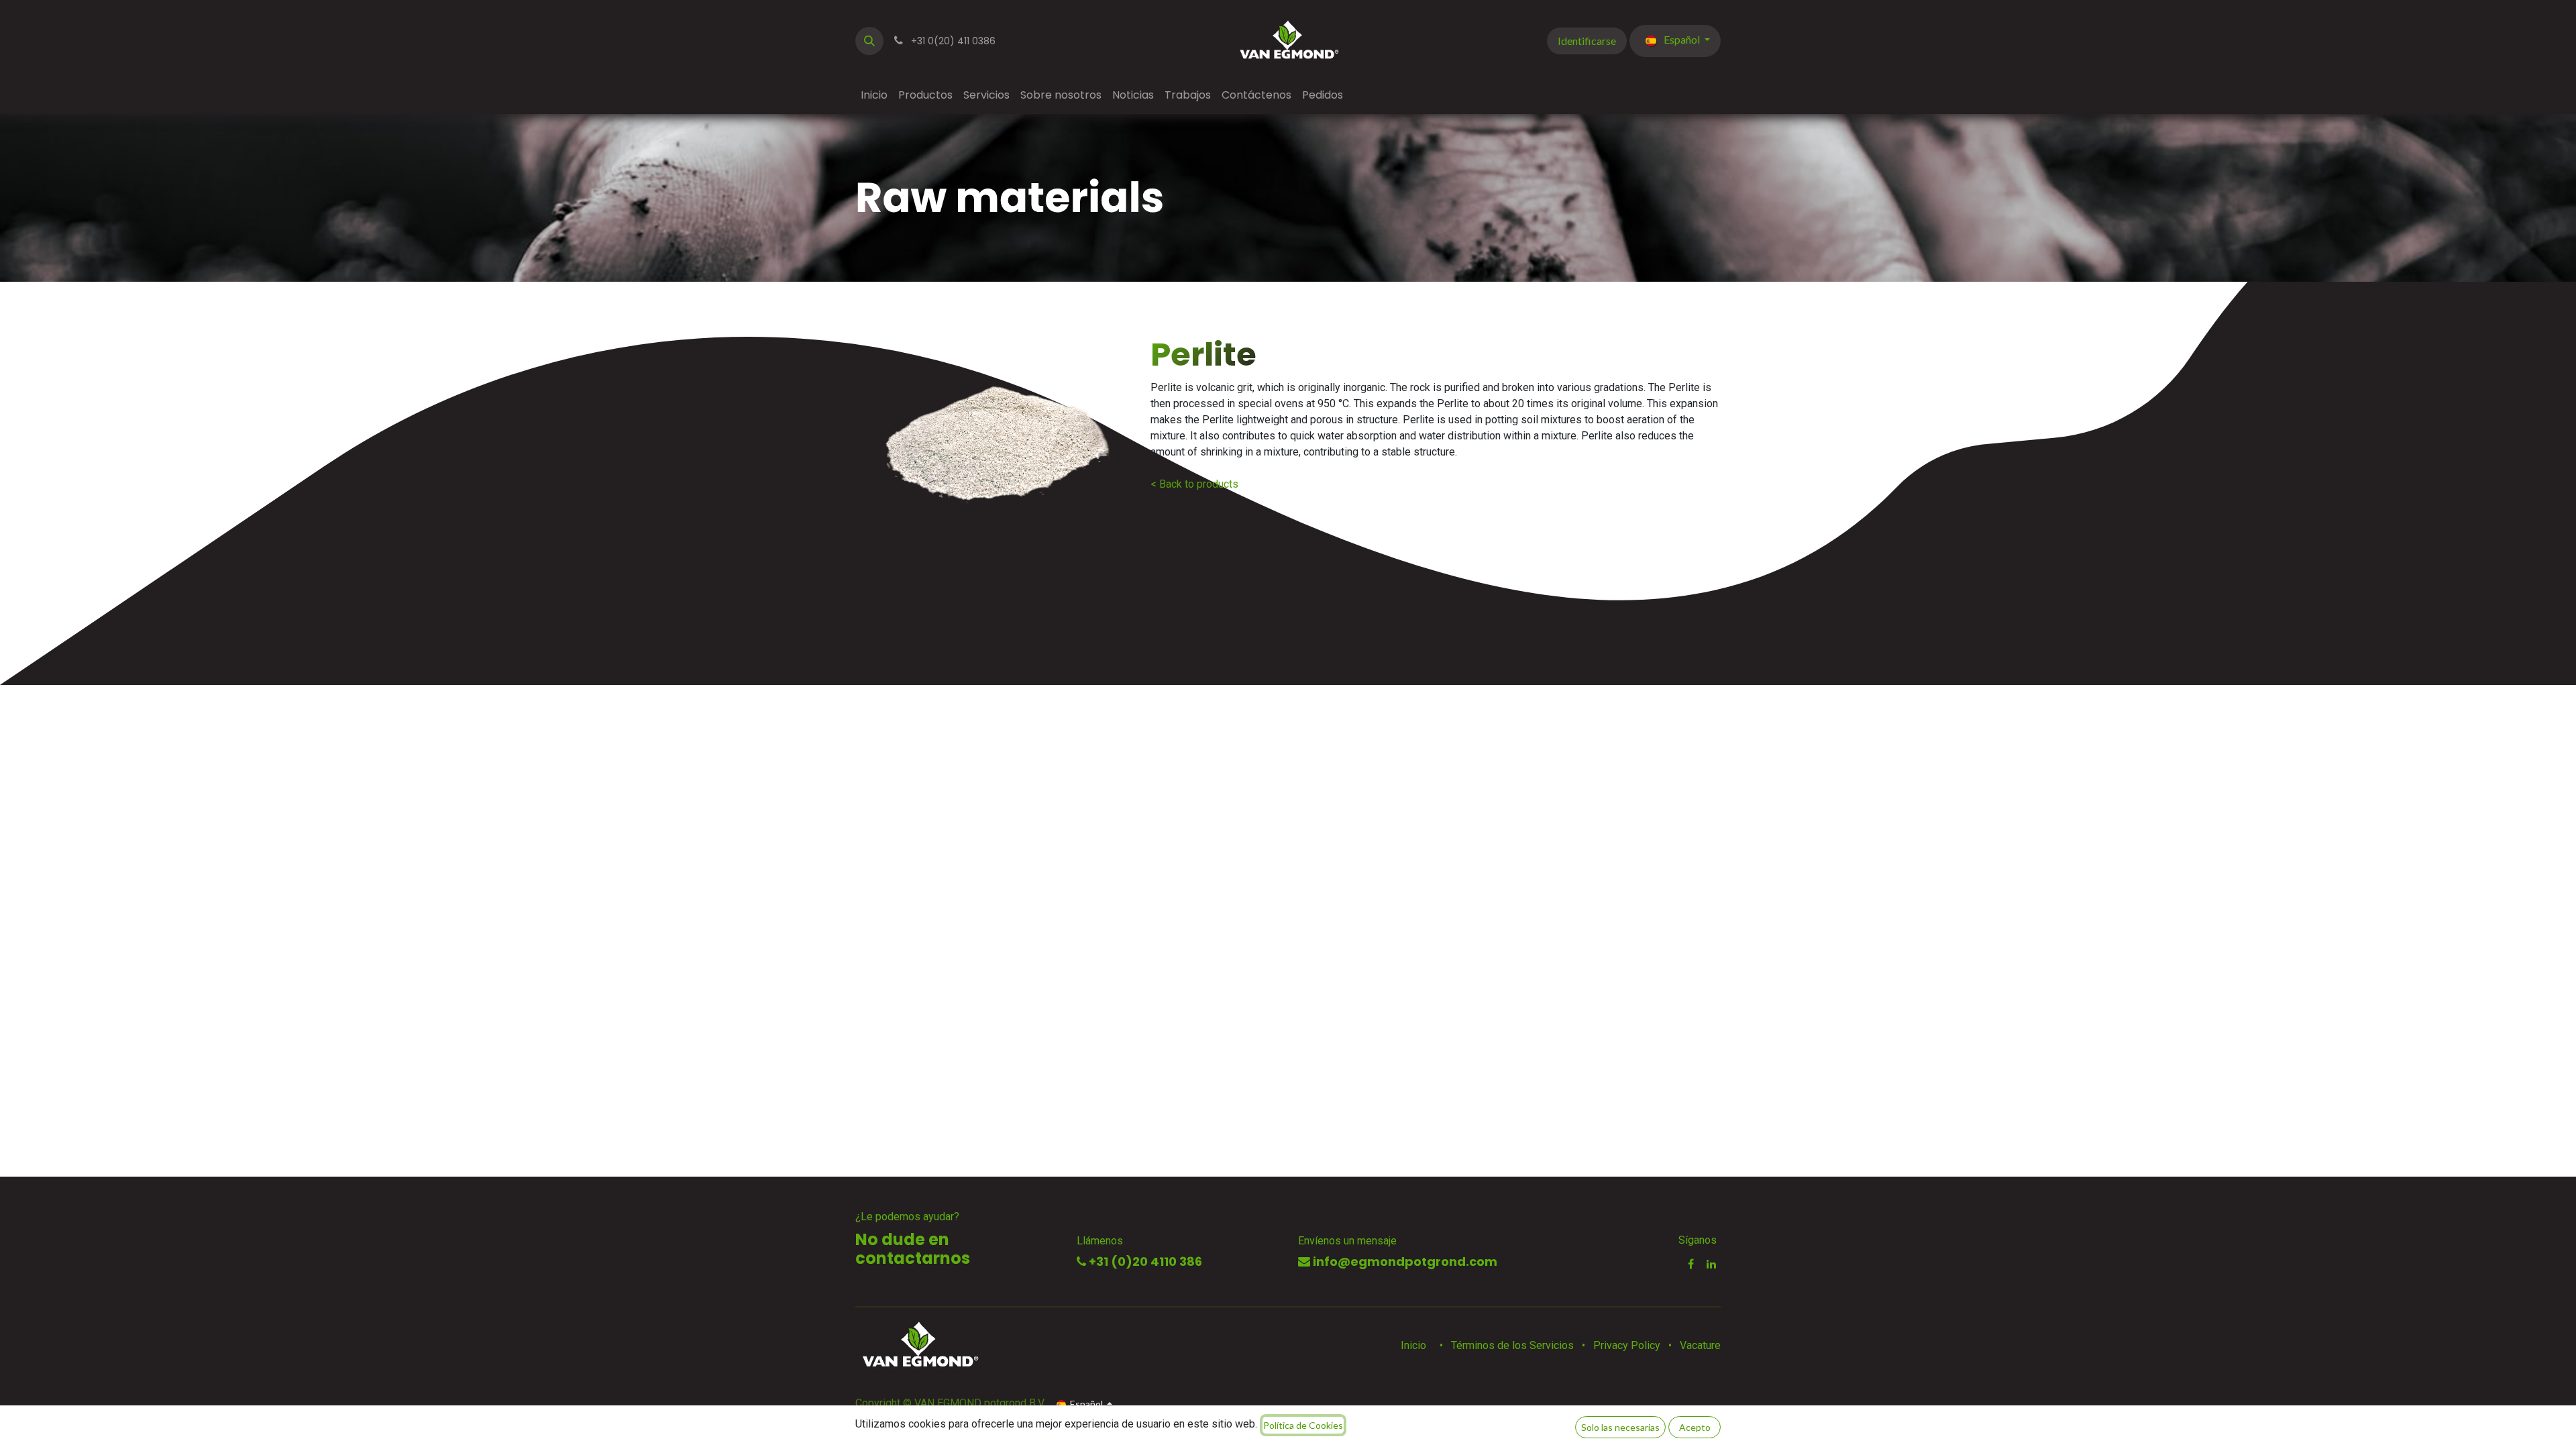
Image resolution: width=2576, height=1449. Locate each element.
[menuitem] (874, 95)
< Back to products (1194, 484)
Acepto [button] (1695, 1427)
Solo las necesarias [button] (1620, 1427)
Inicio (1413, 1345)
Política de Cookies (1303, 1425)
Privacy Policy (1627, 1345)
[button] (869, 41)
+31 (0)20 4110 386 (1144, 1262)
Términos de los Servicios (1512, 1345)
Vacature (1700, 1345)
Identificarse (1587, 41)
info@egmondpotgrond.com (1404, 1262)
